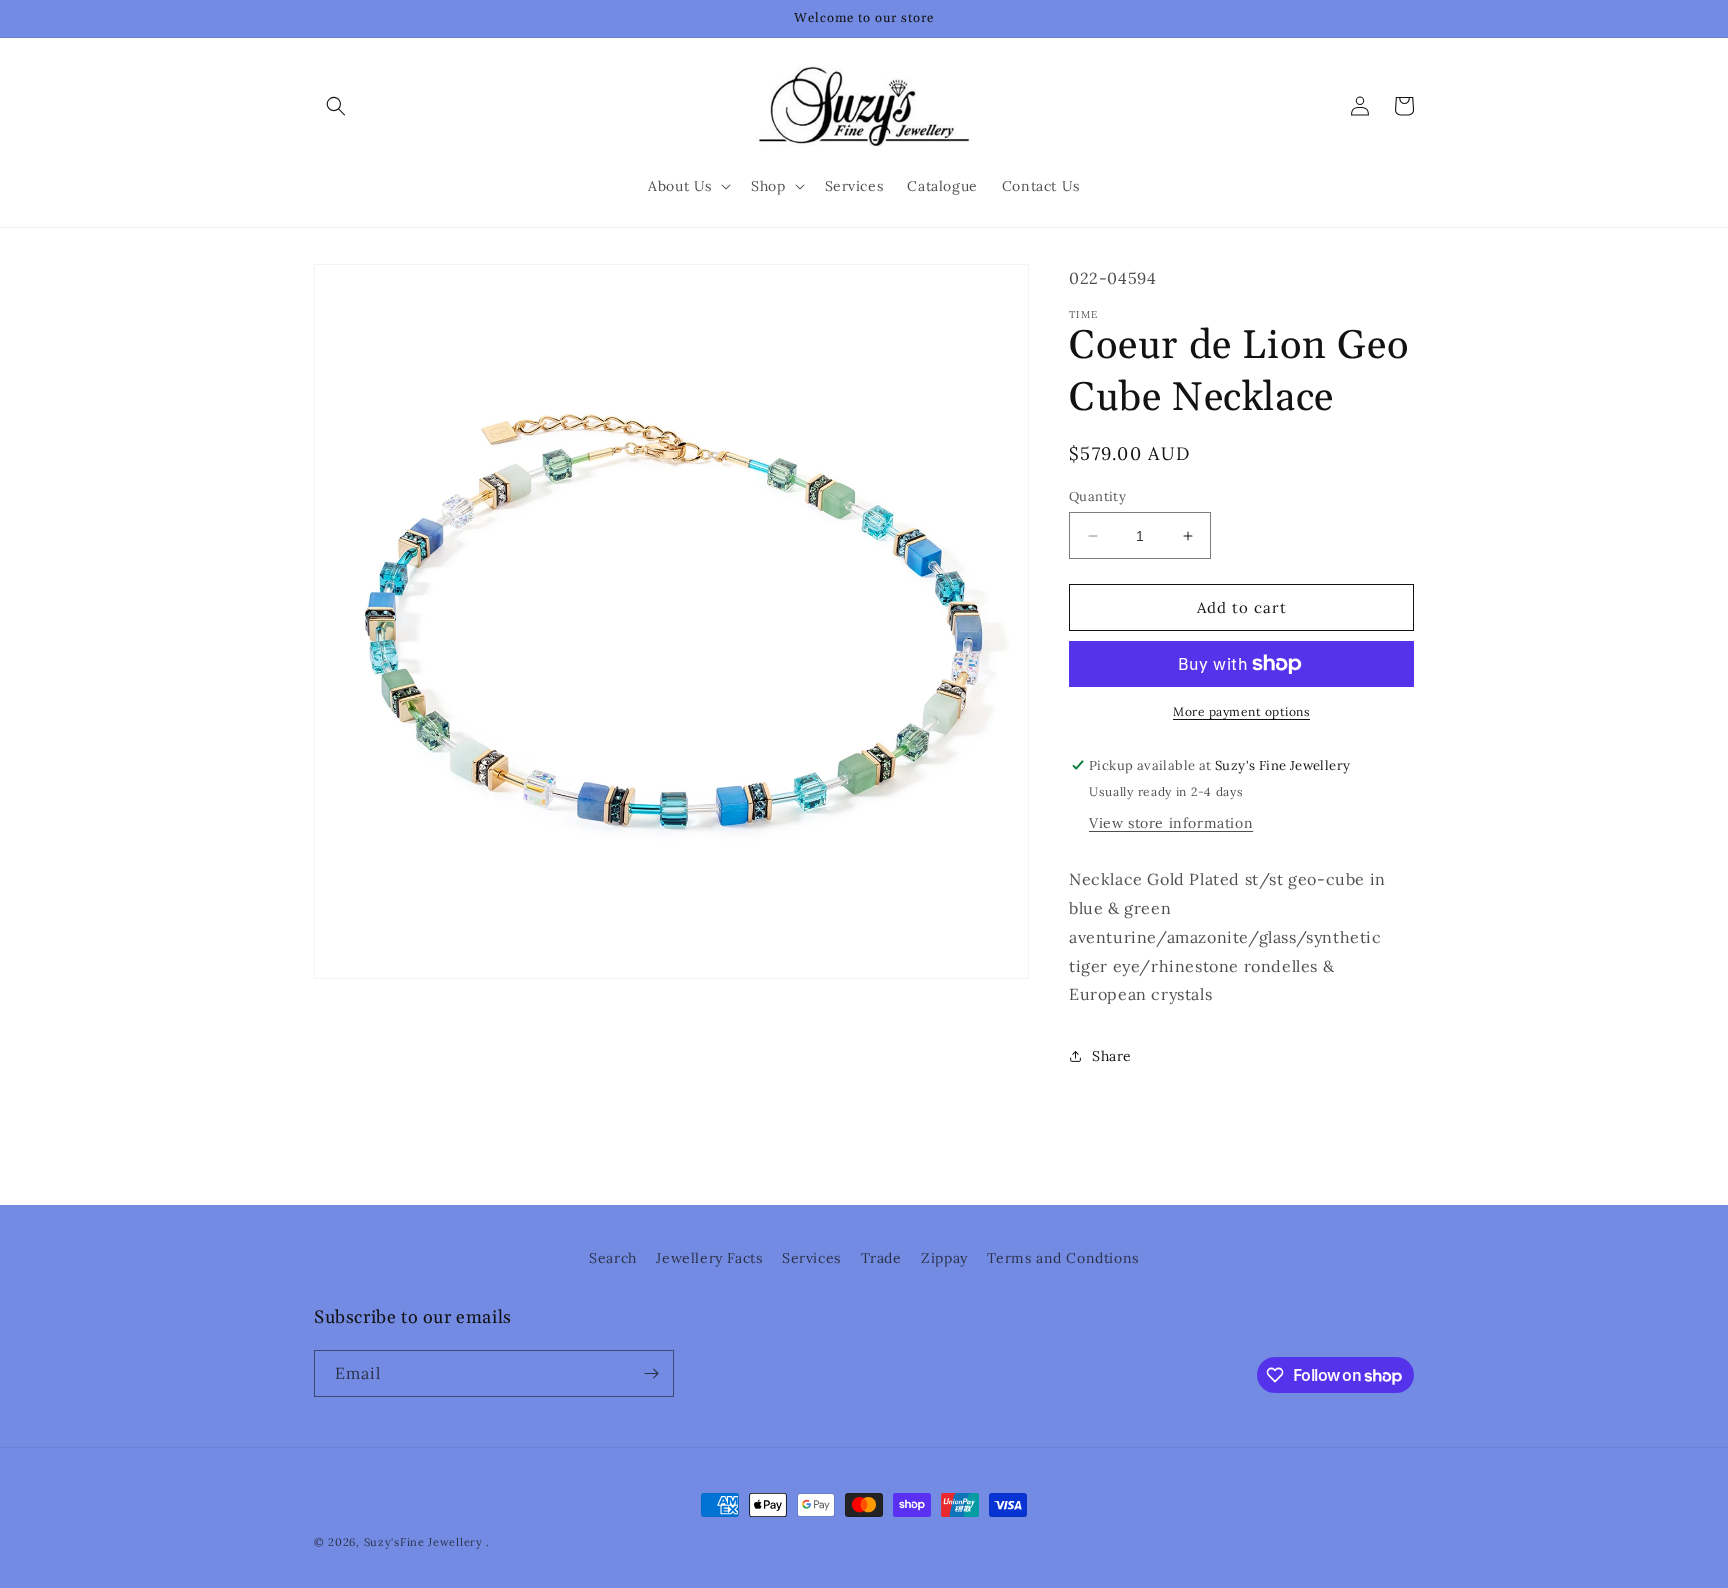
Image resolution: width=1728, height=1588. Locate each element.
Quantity (1097, 496)
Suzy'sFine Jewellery (423, 1542)
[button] (336, 106)
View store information (1171, 823)
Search (613, 1258)
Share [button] (1112, 1056)
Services (811, 1258)
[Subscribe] (651, 1373)
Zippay (944, 1258)
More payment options (1241, 711)
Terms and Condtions (1062, 1258)
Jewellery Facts (709, 1258)
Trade (881, 1258)
